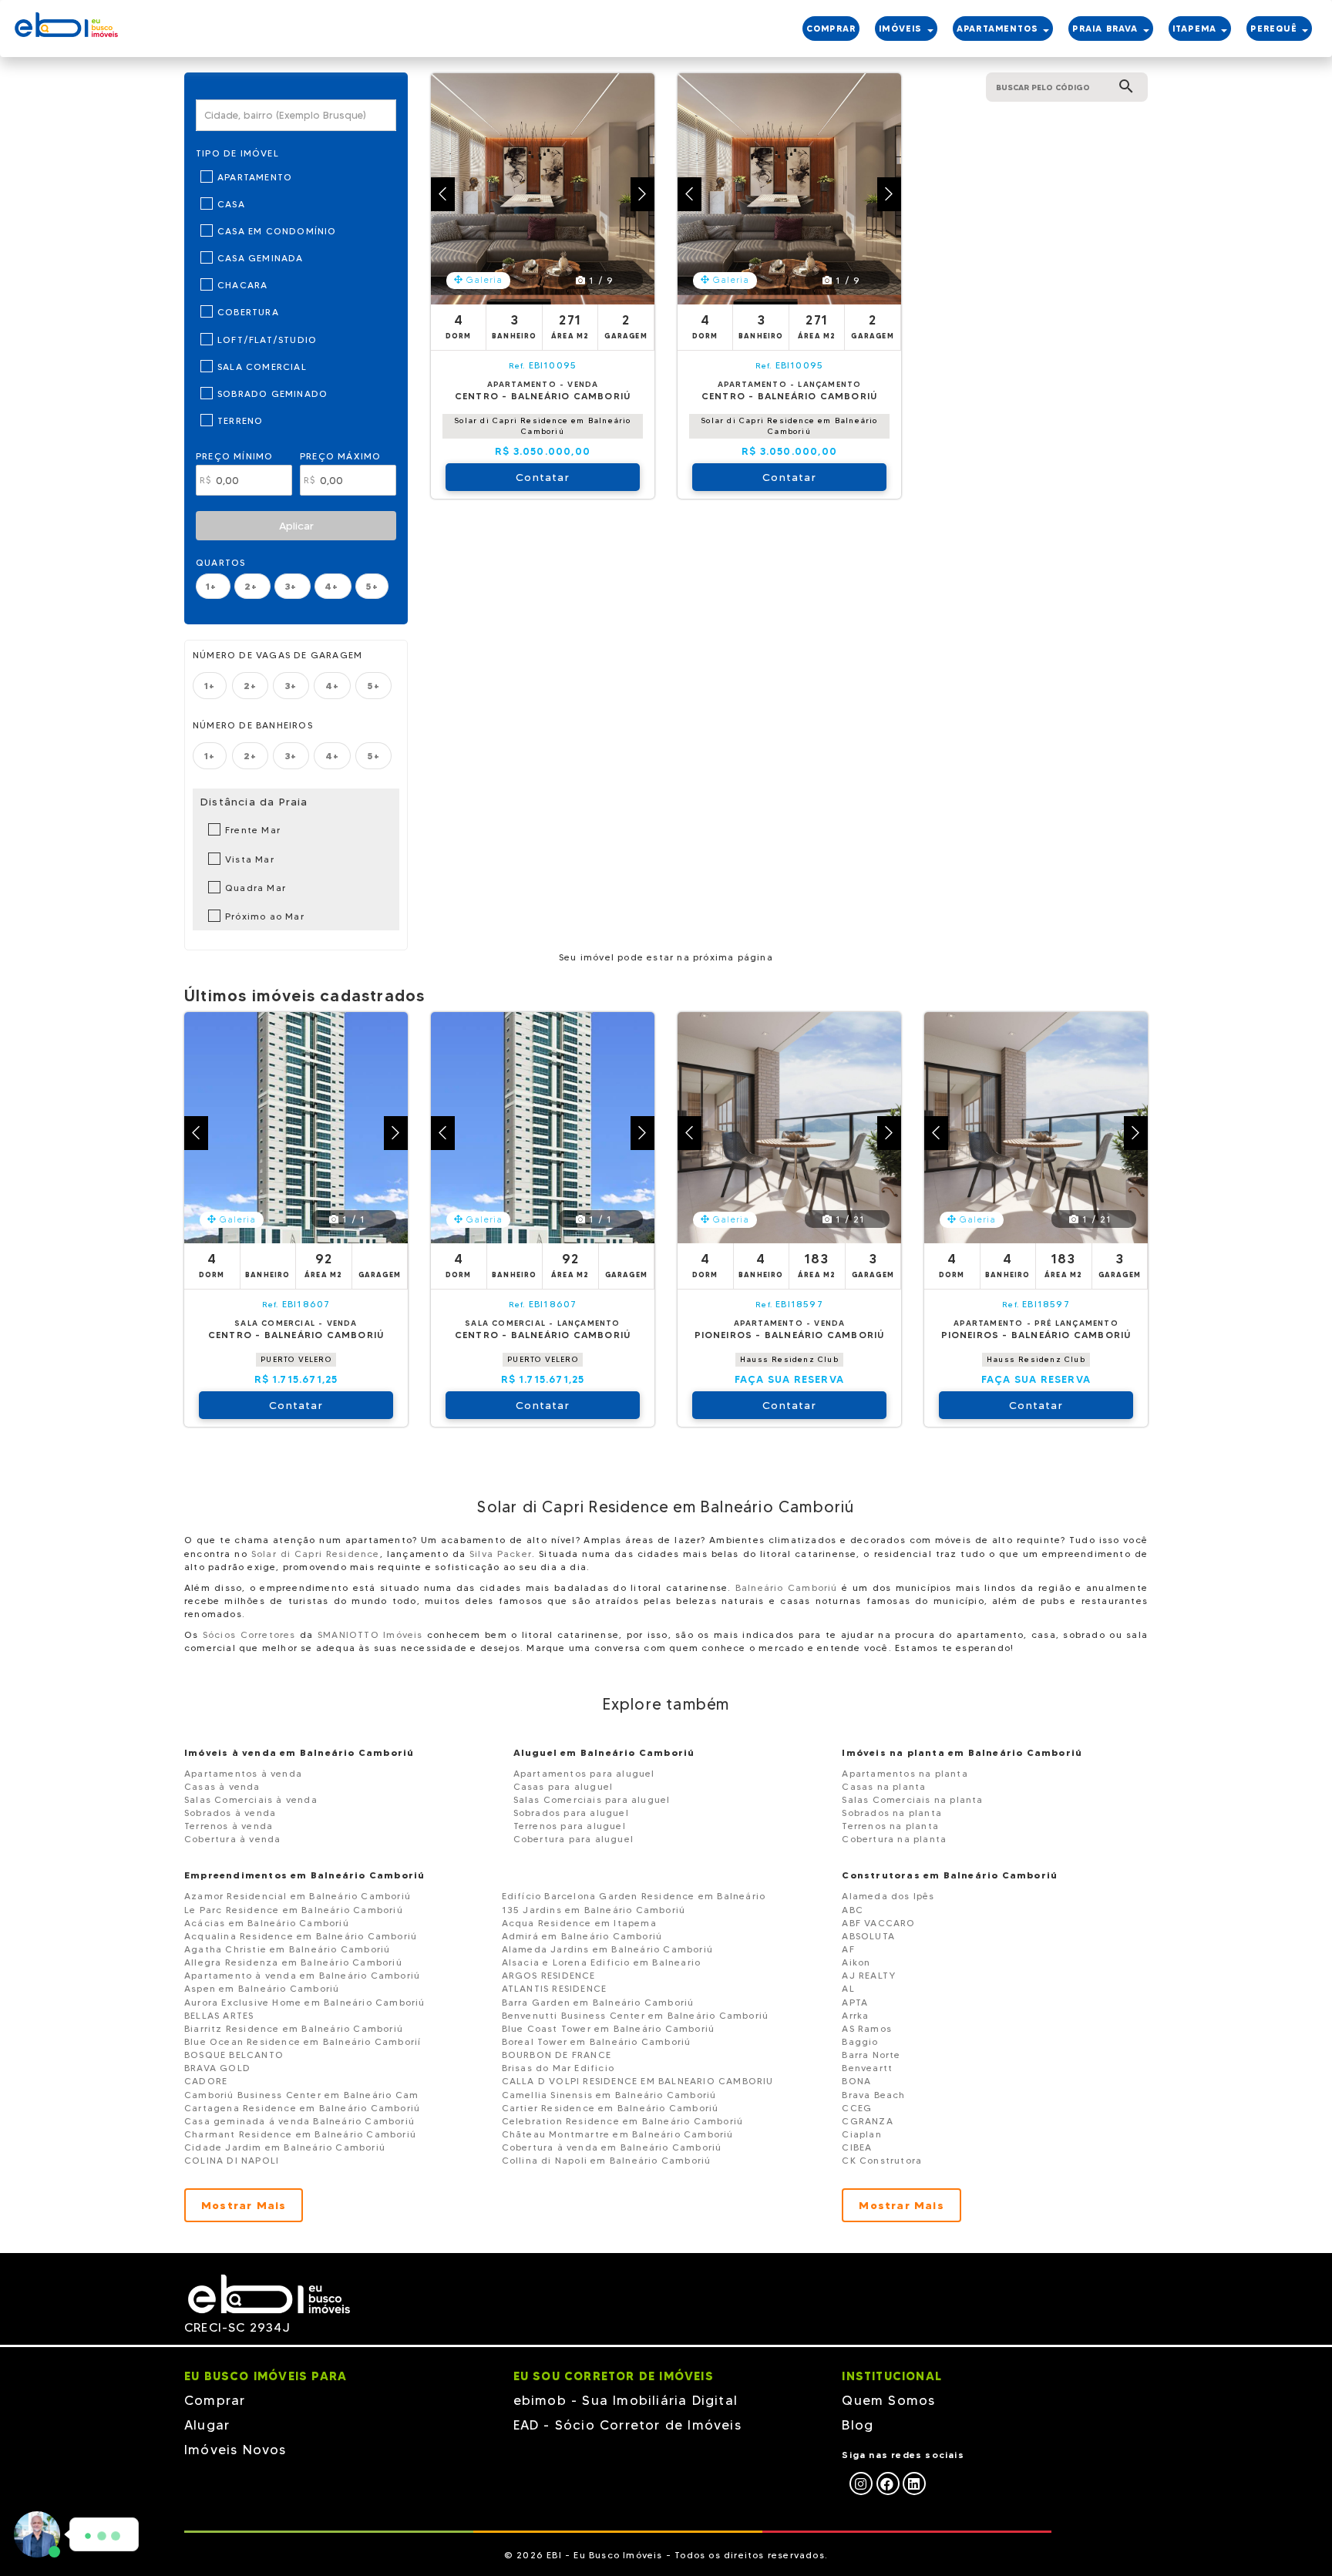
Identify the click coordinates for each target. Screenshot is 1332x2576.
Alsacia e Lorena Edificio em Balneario (602, 1962)
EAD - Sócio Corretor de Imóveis (627, 2425)
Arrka (855, 2015)
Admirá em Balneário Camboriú (582, 1936)
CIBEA (857, 2147)
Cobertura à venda (232, 1839)
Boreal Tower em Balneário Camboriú (597, 2041)
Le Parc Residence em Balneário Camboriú (294, 1910)
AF (848, 1949)
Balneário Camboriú (787, 1587)
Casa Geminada (261, 258)
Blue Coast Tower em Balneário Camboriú (609, 2028)
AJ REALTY (869, 1975)
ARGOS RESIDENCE (549, 1975)
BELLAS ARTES (219, 2015)
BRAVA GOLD (217, 2068)
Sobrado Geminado (272, 393)
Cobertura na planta (894, 1839)
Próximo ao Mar (265, 916)
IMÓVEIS (902, 29)
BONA (856, 2081)
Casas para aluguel (563, 1786)
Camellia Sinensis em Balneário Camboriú (609, 2095)
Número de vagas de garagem (277, 655)
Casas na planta (884, 1786)
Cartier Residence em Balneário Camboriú (610, 2108)
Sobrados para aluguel (571, 1813)
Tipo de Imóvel (237, 153)
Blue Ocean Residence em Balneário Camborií (303, 2041)
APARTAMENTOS (999, 29)
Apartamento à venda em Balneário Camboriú (302, 1975)
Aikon (856, 1962)
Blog (858, 2425)
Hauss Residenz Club (789, 1359)
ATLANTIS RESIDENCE (555, 1988)
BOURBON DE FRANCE (557, 2055)
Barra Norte (871, 2055)
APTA (855, 2002)
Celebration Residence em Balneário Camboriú (623, 2121)
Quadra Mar (256, 888)
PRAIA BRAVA (1107, 29)
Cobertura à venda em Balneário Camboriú (612, 2147)
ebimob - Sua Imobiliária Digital (626, 2400)
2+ (253, 586)
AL (848, 1988)
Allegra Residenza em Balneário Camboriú (293, 1962)
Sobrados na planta (892, 1813)
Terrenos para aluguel (570, 1826)
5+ (372, 586)
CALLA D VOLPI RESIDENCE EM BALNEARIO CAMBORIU (638, 2081)
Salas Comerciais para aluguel (592, 1799)
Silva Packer (501, 1554)
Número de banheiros (253, 725)
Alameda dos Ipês (888, 1896)
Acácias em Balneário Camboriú (267, 1923)
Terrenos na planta (890, 1826)
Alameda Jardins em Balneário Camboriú (607, 1949)
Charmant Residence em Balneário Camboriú (300, 2134)
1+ (213, 586)
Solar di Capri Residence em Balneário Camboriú (542, 426)
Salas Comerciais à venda (251, 1799)
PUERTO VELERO (296, 1359)
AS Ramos (867, 2028)
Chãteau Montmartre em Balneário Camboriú (618, 2134)
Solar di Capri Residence (316, 1554)
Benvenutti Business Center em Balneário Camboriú (636, 2015)
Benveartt (867, 2068)
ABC (853, 1910)
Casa (231, 204)
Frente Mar (253, 830)
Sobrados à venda (230, 1813)
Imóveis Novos (235, 2450)
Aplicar (296, 526)
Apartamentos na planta (905, 1773)
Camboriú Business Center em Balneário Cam (301, 2095)
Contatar (543, 477)
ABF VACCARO (878, 1923)
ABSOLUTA (868, 1936)
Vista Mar (250, 859)
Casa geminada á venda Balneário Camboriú (299, 2121)
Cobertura (248, 312)
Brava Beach (873, 2095)
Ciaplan (861, 2134)
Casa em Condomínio (277, 231)
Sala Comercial (262, 367)
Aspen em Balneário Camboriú (262, 1988)
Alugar (207, 2425)
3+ (293, 586)
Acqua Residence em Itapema (579, 1923)
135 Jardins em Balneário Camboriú (594, 1910)
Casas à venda (222, 1786)
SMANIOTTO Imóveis (370, 1634)
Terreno (240, 420)
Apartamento (255, 177)
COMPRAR (831, 29)
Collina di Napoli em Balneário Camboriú (607, 2160)
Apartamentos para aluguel (584, 1773)
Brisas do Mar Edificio (558, 2068)
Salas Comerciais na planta (912, 1799)
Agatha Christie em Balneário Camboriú (287, 1949)
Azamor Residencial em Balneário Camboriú (298, 1896)
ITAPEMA (1196, 29)
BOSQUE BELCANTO (234, 2055)
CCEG (857, 2108)
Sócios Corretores (249, 1634)
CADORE (206, 2081)
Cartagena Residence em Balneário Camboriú (302, 2108)
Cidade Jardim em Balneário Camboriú (285, 2147)
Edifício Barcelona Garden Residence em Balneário (634, 1896)
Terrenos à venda (229, 1826)
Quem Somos (888, 2400)
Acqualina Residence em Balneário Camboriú (301, 1936)
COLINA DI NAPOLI (232, 2160)
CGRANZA (867, 2121)
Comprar (215, 2400)
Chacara (242, 285)
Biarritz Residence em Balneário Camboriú (294, 2028)
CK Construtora (882, 2160)
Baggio (860, 2041)
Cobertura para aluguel (573, 1839)
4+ (333, 586)
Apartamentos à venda (243, 1773)
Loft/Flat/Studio (267, 340)
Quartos (220, 562)
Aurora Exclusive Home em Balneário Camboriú (305, 2002)
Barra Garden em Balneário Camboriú (598, 2002)
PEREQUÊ (1275, 29)
